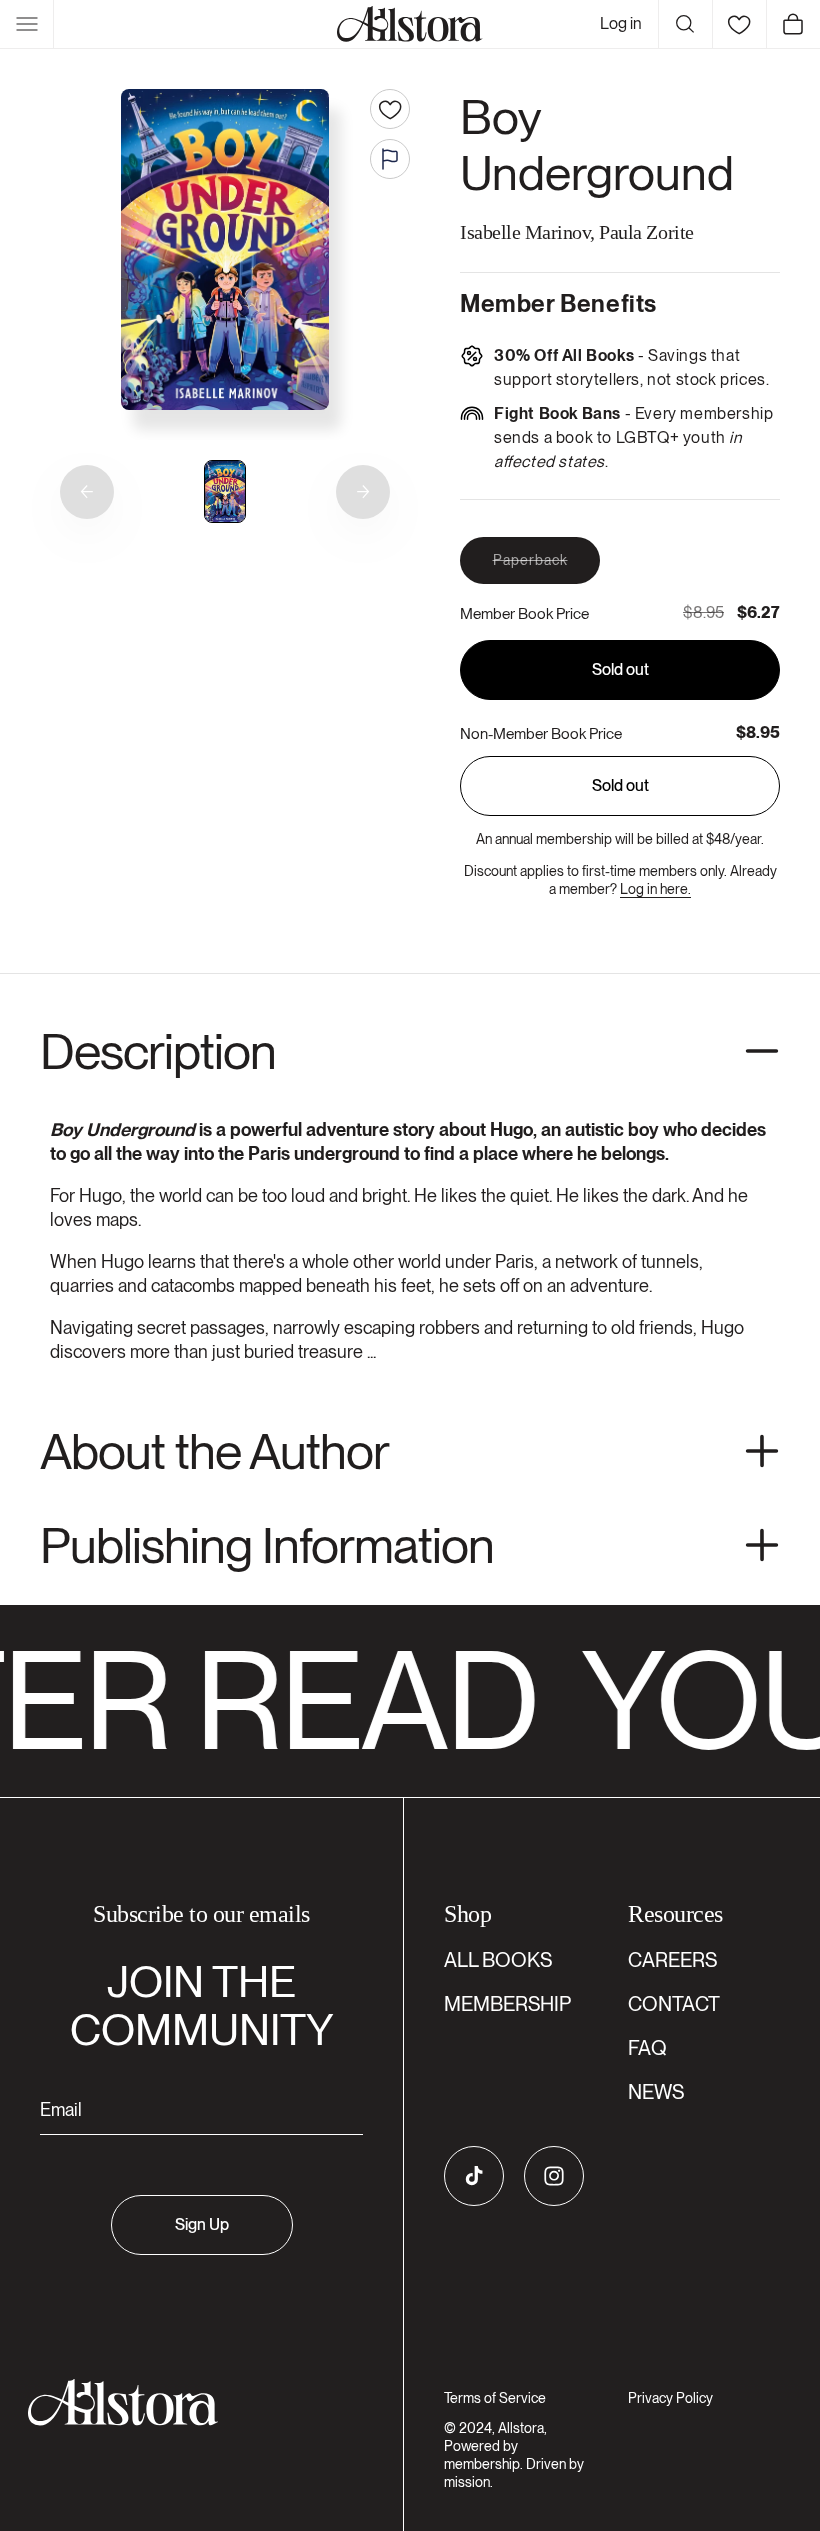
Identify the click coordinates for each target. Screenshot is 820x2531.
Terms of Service (495, 2398)
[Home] (410, 24)
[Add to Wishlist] (390, 109)
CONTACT (674, 2004)
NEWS (656, 2092)
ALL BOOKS (498, 1960)
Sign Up (202, 2224)
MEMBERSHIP (507, 2004)
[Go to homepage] (189, 2402)
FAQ (647, 2048)
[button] (27, 24)
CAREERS (672, 1960)
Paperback (546, 567)
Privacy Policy (670, 2398)
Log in (621, 23)
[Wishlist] (739, 24)
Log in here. (655, 889)
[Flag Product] (390, 159)
